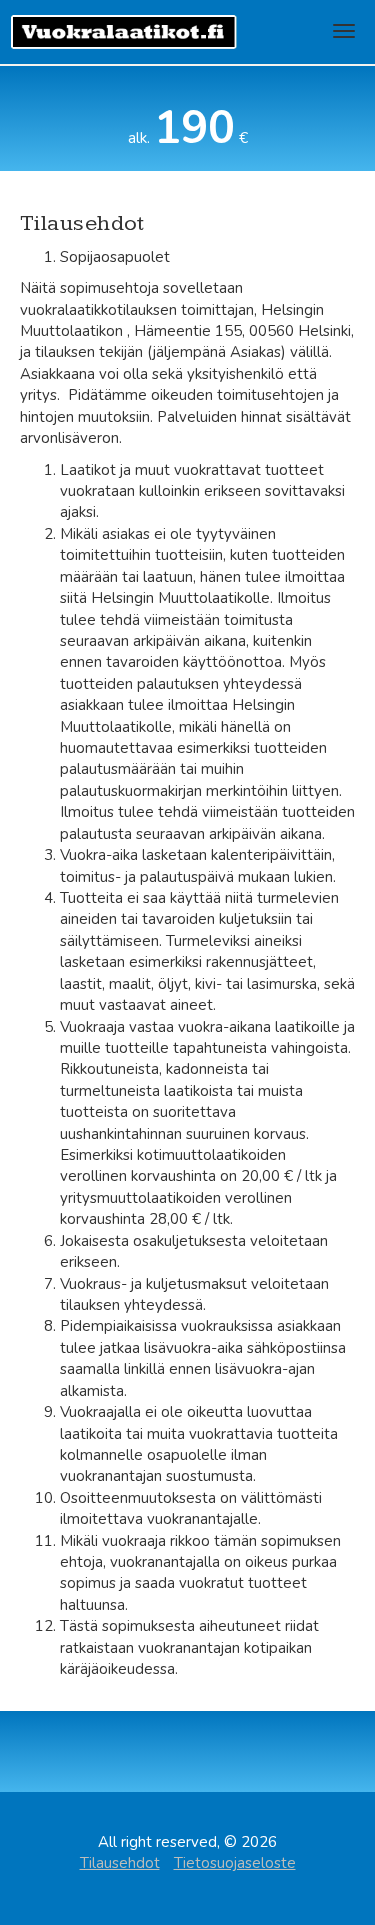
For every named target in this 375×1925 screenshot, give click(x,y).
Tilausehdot (120, 1863)
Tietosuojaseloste (235, 1863)
